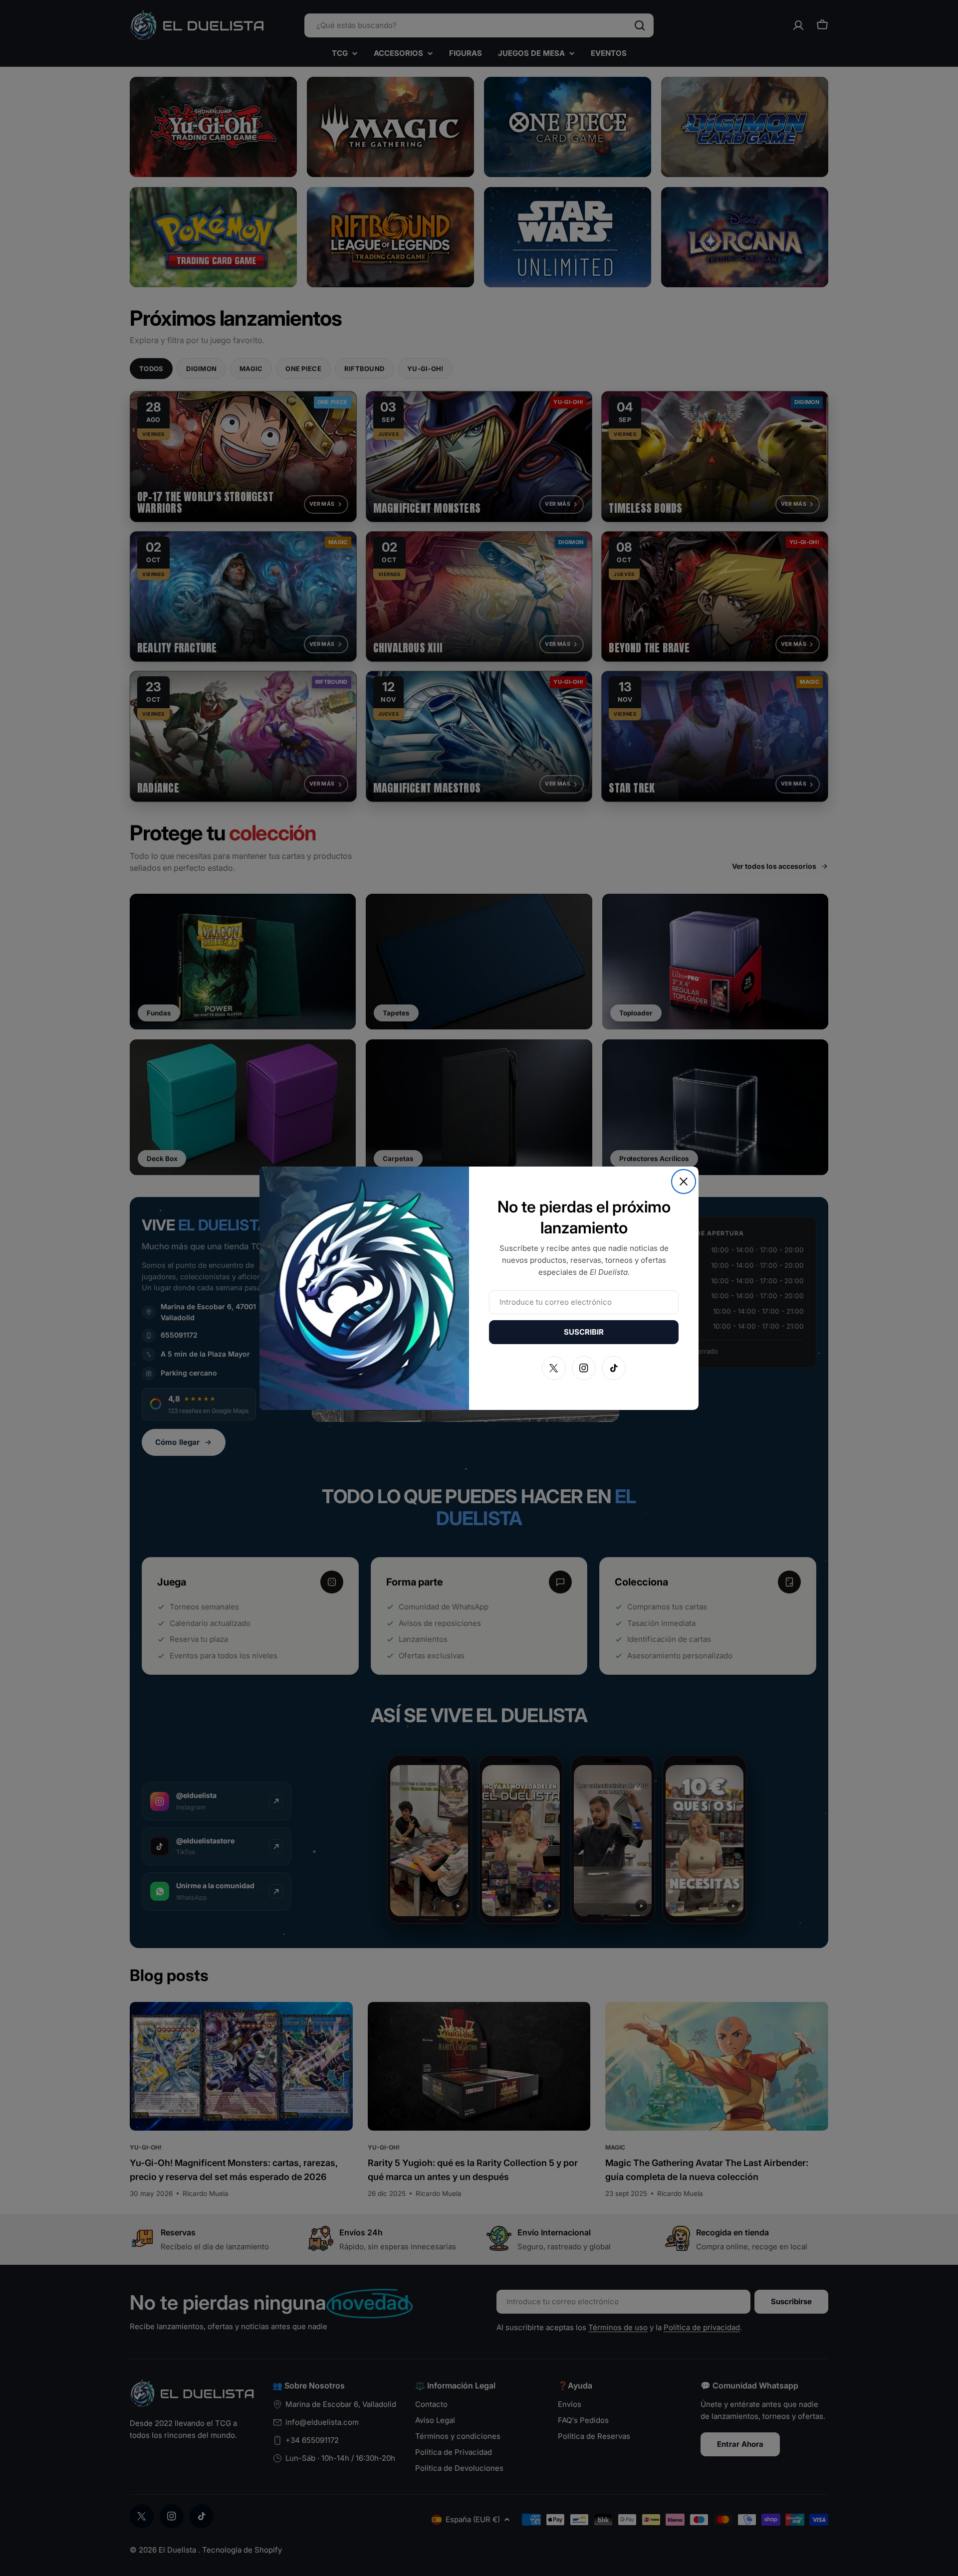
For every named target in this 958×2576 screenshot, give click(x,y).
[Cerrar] (684, 1182)
